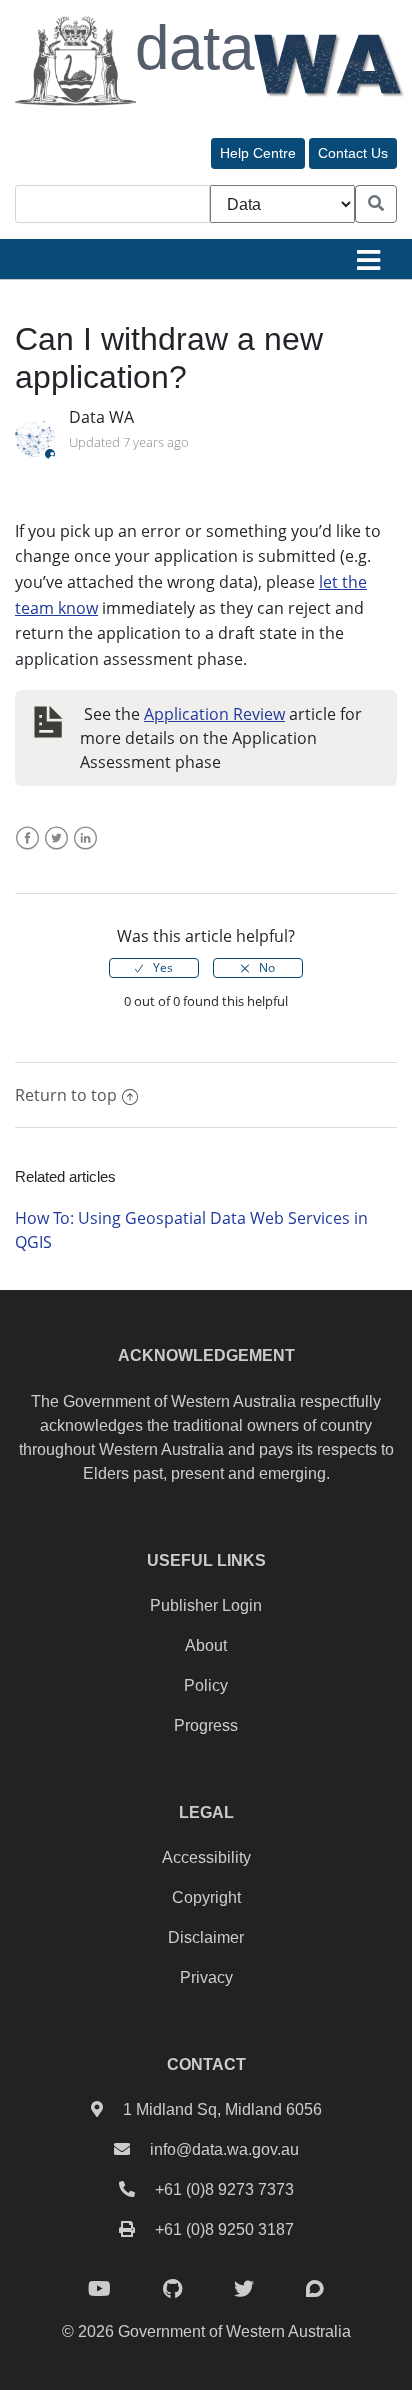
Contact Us (353, 153)
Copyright (206, 1897)
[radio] (154, 968)
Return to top (66, 1095)
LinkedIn (85, 850)
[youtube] (99, 2289)
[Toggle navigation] (368, 259)
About (206, 1645)
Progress (206, 1725)
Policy (206, 1685)
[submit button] (376, 204)
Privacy (206, 1977)
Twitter (56, 850)
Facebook (27, 850)
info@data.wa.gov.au (224, 2149)
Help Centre (258, 153)
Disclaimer (206, 1937)
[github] (172, 2289)
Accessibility (206, 1857)
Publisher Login (206, 1605)
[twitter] (244, 2289)
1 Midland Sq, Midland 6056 (222, 2109)
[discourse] (315, 2289)
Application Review (214, 714)
